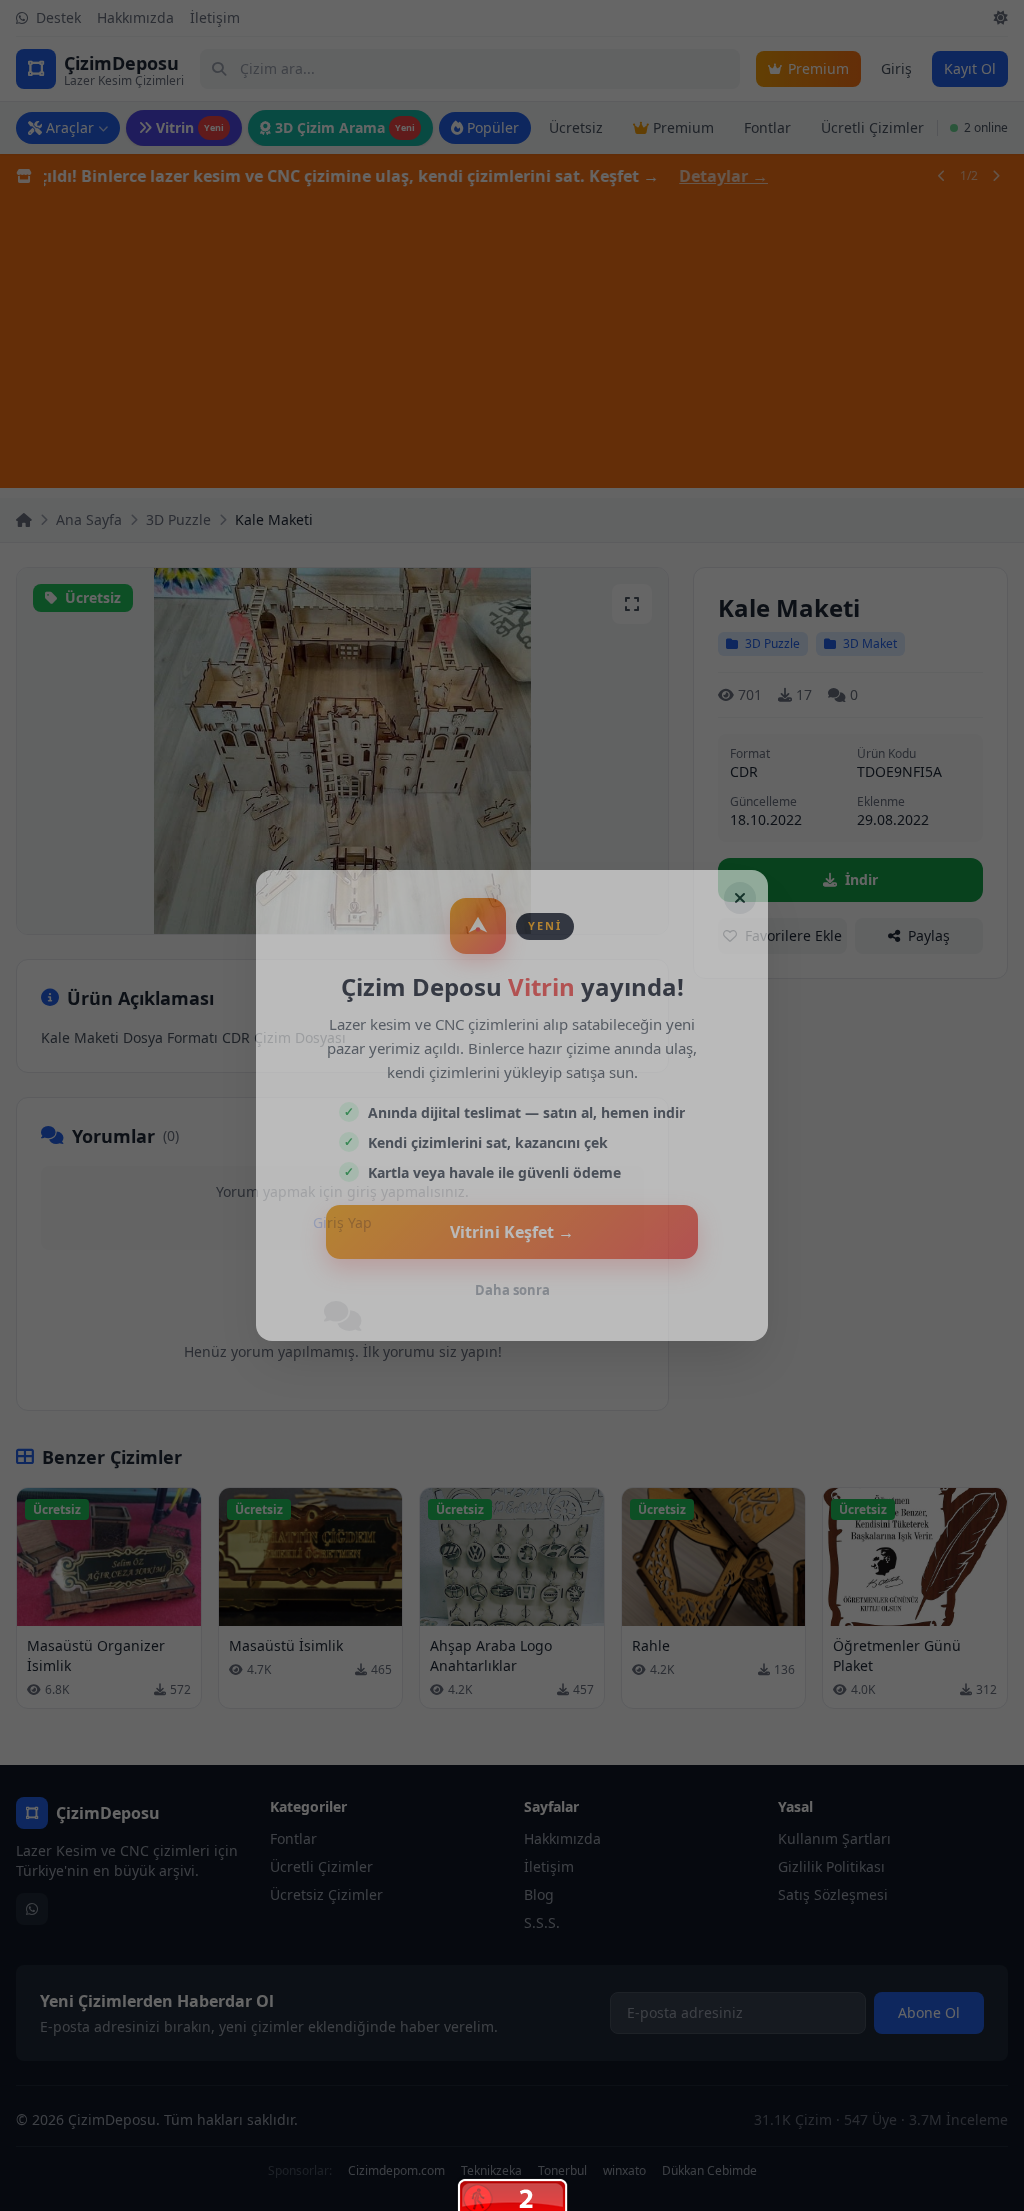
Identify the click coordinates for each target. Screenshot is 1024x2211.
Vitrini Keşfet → (512, 1232)
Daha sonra (512, 1290)
